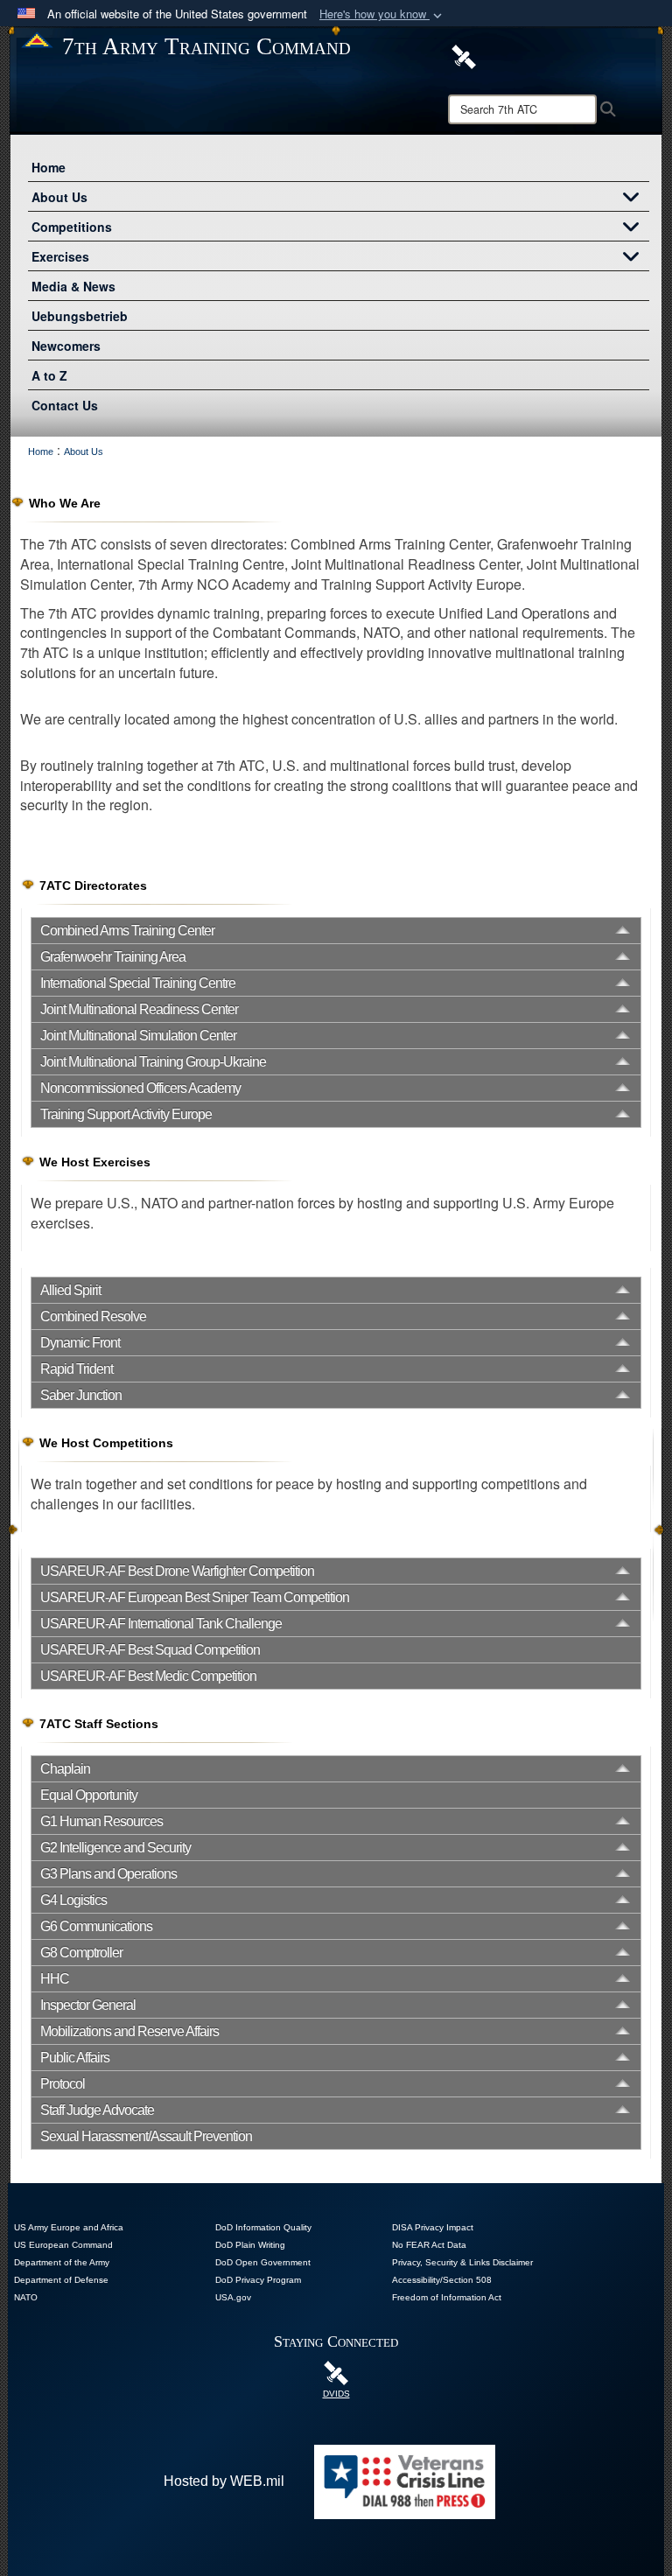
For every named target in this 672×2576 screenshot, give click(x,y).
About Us (59, 197)
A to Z (49, 375)
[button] (382, 14)
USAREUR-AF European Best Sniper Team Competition (195, 1597)
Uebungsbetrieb (80, 316)
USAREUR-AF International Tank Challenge (161, 1624)
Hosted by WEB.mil (224, 2481)
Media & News (73, 286)
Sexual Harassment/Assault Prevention (146, 2136)
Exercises (60, 256)
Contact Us (65, 405)
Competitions (72, 227)
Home (49, 167)
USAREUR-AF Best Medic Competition (148, 1676)
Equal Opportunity (89, 1795)
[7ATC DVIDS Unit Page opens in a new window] (464, 55)
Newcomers (66, 346)
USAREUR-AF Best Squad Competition (150, 1650)
